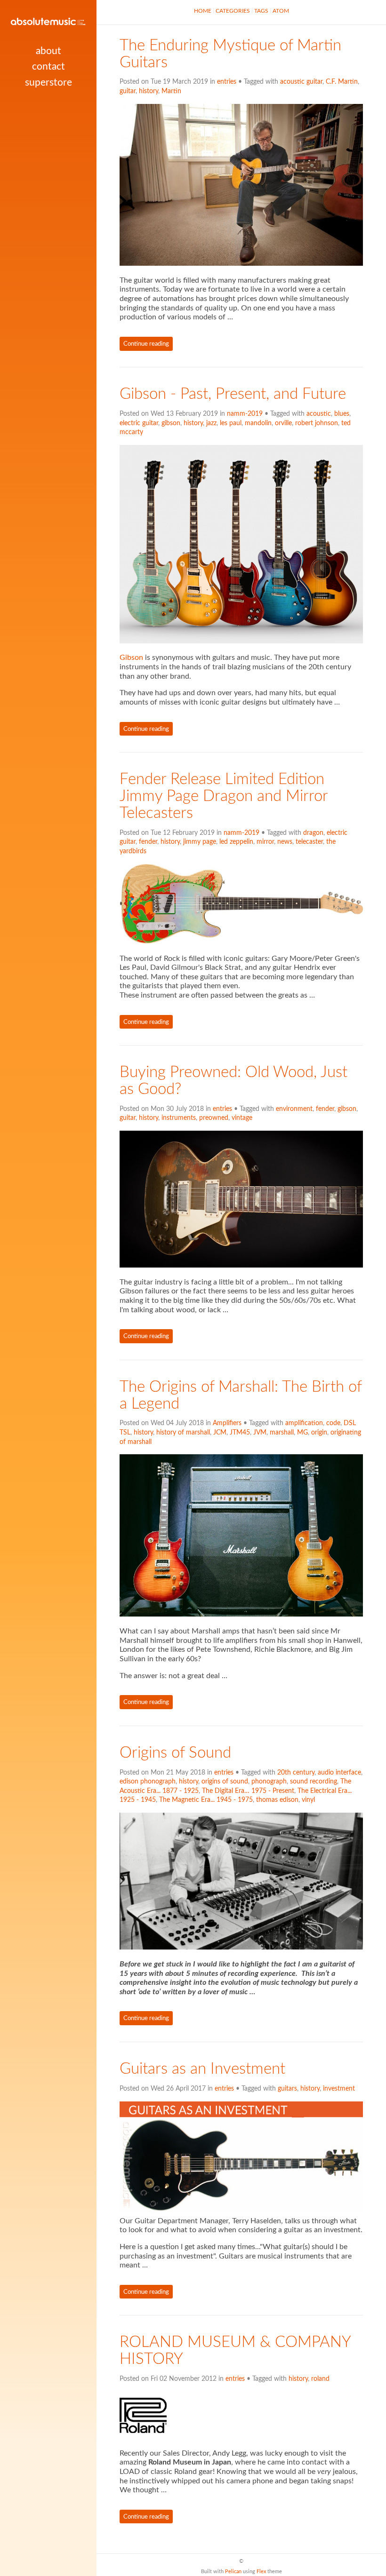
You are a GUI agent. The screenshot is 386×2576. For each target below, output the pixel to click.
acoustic (319, 414)
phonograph (269, 1782)
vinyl (308, 1800)
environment (294, 1109)
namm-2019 (245, 414)
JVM (260, 1433)
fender (148, 842)
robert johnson (317, 423)
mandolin (258, 423)
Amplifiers (227, 1423)
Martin (171, 91)
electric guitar (139, 423)
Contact (48, 67)
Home (203, 11)
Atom (281, 11)
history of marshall (183, 1433)
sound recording (314, 1782)
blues (342, 414)
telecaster (309, 842)
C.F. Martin (342, 82)
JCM (220, 1433)
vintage (242, 1118)
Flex (261, 2572)
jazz (211, 423)
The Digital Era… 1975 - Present (248, 1791)
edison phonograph (148, 1782)
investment (339, 2089)
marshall (282, 1433)
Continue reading (146, 344)
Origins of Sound (175, 1753)
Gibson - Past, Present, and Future (233, 394)
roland (320, 2379)
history (149, 91)
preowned (214, 1118)
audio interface (339, 1773)
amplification (304, 1423)
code (333, 1423)
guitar (128, 91)
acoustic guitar (301, 82)
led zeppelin (236, 842)
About (48, 51)
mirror (265, 842)
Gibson (131, 658)
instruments (179, 1118)
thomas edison (277, 1800)
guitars (287, 2089)
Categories (233, 11)
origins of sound (225, 1782)
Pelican (233, 2572)
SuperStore (48, 83)
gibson (171, 423)
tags (261, 11)
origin (319, 1433)
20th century (296, 1773)
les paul (231, 423)
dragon (313, 833)
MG (302, 1433)
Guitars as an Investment (202, 2069)
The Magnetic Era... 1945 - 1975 (206, 1800)
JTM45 (240, 1433)
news (285, 842)
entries (227, 82)
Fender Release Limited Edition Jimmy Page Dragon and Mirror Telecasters (224, 796)
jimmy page (200, 842)
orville (283, 423)
